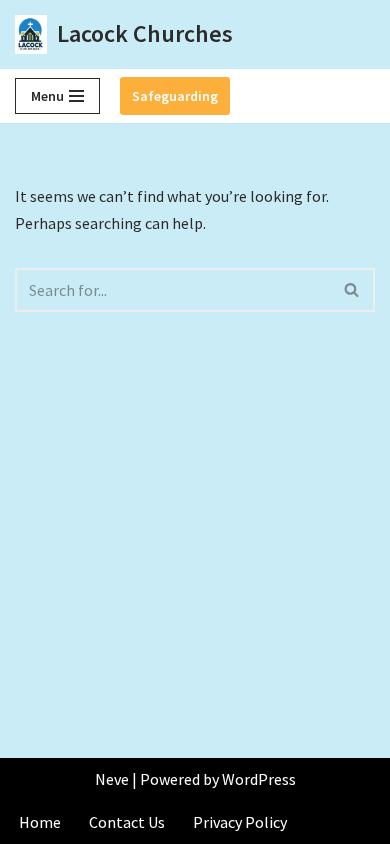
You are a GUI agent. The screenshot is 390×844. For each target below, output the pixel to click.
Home (40, 822)
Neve (112, 779)
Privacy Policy (240, 822)
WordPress (259, 779)
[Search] (352, 290)
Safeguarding (175, 96)
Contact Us (127, 822)
